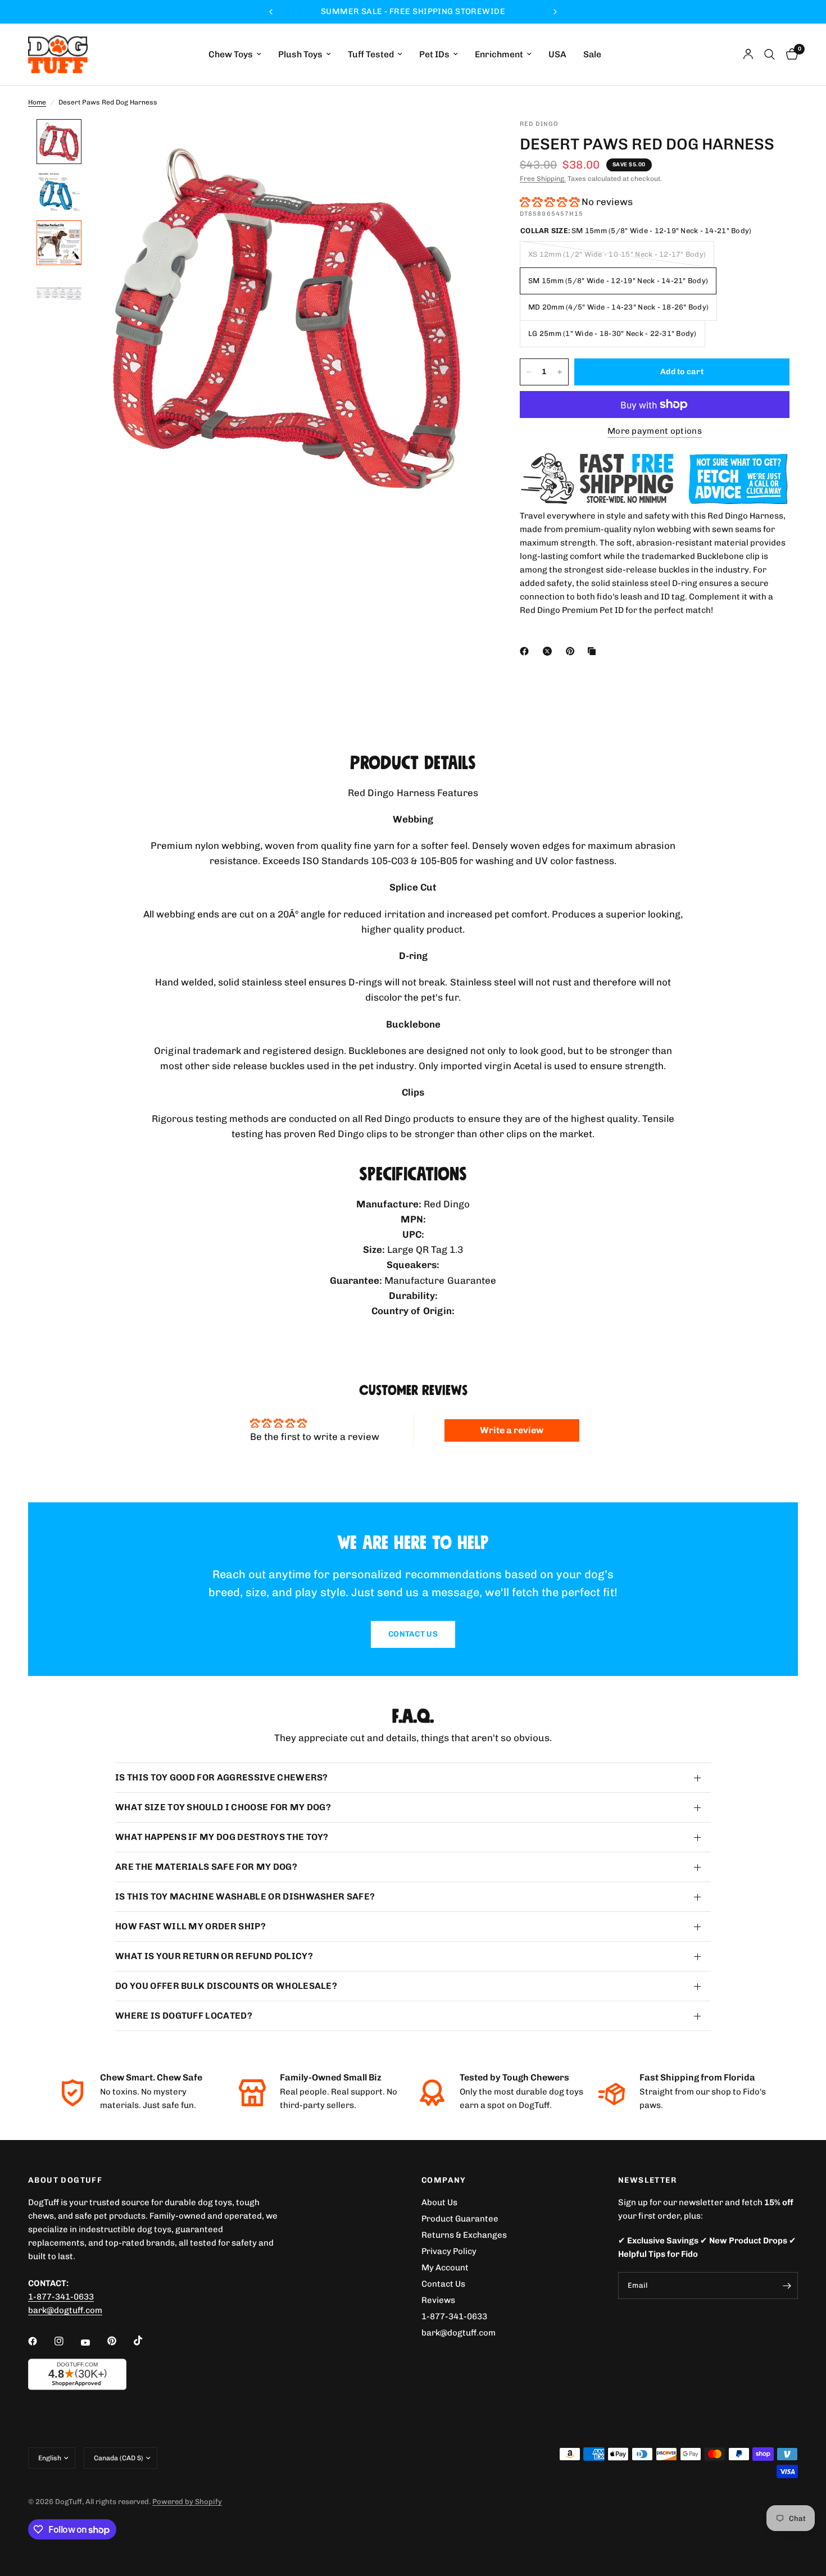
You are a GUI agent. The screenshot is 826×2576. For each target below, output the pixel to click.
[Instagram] (67, 2341)
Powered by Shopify (187, 2502)
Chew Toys (231, 55)
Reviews (438, 2300)
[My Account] (748, 54)
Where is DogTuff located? (184, 2016)
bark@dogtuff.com (459, 2333)
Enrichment (499, 55)
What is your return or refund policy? (214, 1956)
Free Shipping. (543, 179)
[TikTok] (146, 2341)
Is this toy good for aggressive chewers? (222, 1777)
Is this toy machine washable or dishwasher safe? (245, 1896)
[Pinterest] (573, 651)
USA (557, 55)
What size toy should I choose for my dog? (223, 1807)
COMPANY (444, 2180)
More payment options (655, 431)
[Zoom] (462, 143)
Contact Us (443, 2284)
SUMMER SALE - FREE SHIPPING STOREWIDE (413, 12)
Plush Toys (300, 55)
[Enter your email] (787, 2286)
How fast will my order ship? (190, 1926)
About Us (439, 2202)
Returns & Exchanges (464, 2235)
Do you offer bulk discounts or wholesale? (226, 1986)
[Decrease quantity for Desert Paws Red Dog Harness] (529, 372)
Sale (592, 55)
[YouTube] (93, 2342)
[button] (550, 202)
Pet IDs (434, 55)
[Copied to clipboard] (594, 651)
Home (37, 102)
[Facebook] (527, 651)
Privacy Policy (449, 2251)
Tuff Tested (371, 55)
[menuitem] (235, 55)
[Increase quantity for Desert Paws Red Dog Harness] (560, 372)
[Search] (770, 54)
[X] (550, 651)
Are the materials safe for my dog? (206, 1867)
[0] (789, 54)
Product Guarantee (460, 2219)
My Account (445, 2268)
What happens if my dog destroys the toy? (222, 1837)
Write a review (512, 1430)
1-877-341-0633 (61, 2297)
